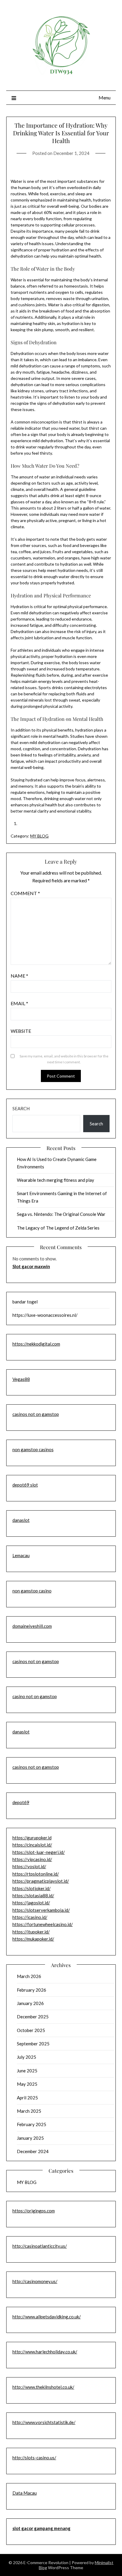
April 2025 (27, 2098)
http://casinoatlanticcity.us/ (40, 2246)
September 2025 (33, 2044)
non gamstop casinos (33, 1449)
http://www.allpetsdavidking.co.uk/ (47, 2317)
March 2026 (29, 1976)
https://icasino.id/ (30, 1917)
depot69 (21, 1802)
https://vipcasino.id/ (32, 1859)
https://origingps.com (34, 2211)
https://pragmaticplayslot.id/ (41, 1881)
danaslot (21, 1520)
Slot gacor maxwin (31, 1266)
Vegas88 (21, 1379)
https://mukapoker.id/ (33, 1939)
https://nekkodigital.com (36, 1344)
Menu (105, 97)
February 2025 (32, 2124)
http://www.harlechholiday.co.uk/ (45, 2352)
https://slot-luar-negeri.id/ (39, 1852)
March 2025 (29, 2111)
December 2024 (33, 2151)
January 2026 (30, 2003)
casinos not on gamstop (36, 1414)
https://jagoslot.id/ (31, 1903)
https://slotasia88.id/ (33, 1895)
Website (21, 1031)
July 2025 (27, 2057)
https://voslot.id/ (29, 1866)
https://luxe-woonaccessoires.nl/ (45, 1315)
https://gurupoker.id (32, 1838)
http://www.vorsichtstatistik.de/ (44, 2422)
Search (21, 1108)
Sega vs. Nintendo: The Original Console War (61, 1214)
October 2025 (31, 2030)
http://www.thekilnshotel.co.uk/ (43, 2387)
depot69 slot (25, 1485)
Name (19, 976)
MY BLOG (39, 836)
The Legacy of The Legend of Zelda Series (58, 1228)
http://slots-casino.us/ (34, 2458)
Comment (25, 893)
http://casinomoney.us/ (35, 2281)
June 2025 (27, 2071)
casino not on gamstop (35, 1696)
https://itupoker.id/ (31, 1932)
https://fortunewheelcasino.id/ (43, 1924)
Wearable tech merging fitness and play (56, 1180)
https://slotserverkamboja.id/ (41, 1910)
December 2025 (33, 2017)
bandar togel (25, 1302)
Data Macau (25, 2493)
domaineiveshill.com (32, 1626)
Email (19, 1003)
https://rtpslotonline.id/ (36, 1874)
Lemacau (21, 1555)
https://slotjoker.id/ (32, 1888)
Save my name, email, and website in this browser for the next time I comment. (64, 1059)
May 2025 (27, 2084)
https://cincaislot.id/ (32, 1845)
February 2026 (32, 1990)
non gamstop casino (32, 1591)
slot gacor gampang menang (41, 2528)
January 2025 (30, 2138)
